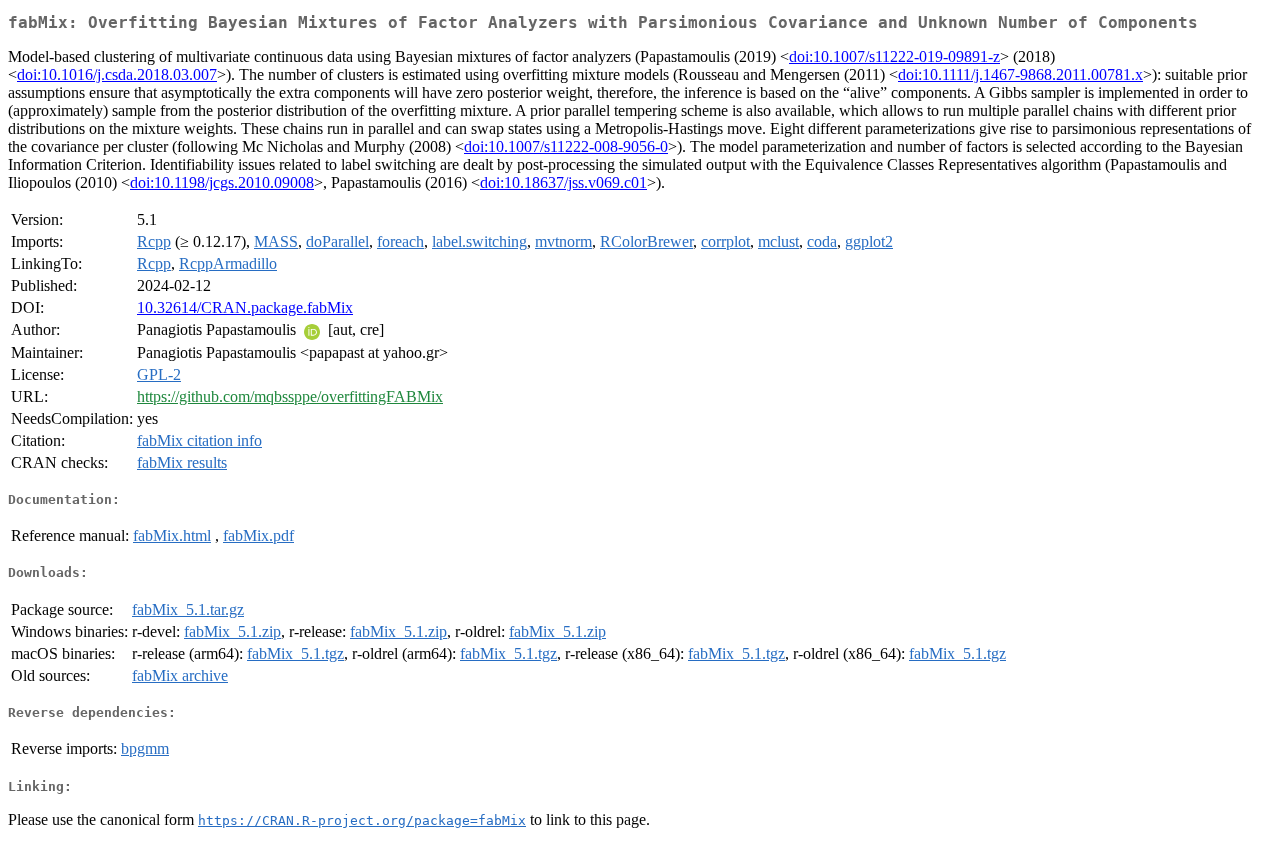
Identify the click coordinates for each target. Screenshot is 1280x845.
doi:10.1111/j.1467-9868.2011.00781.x (1020, 74)
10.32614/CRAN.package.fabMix (245, 307)
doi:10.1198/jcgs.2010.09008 (222, 182)
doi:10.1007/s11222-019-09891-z (894, 56)
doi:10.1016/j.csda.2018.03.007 (117, 74)
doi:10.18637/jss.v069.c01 (563, 182)
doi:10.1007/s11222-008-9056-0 (566, 146)
